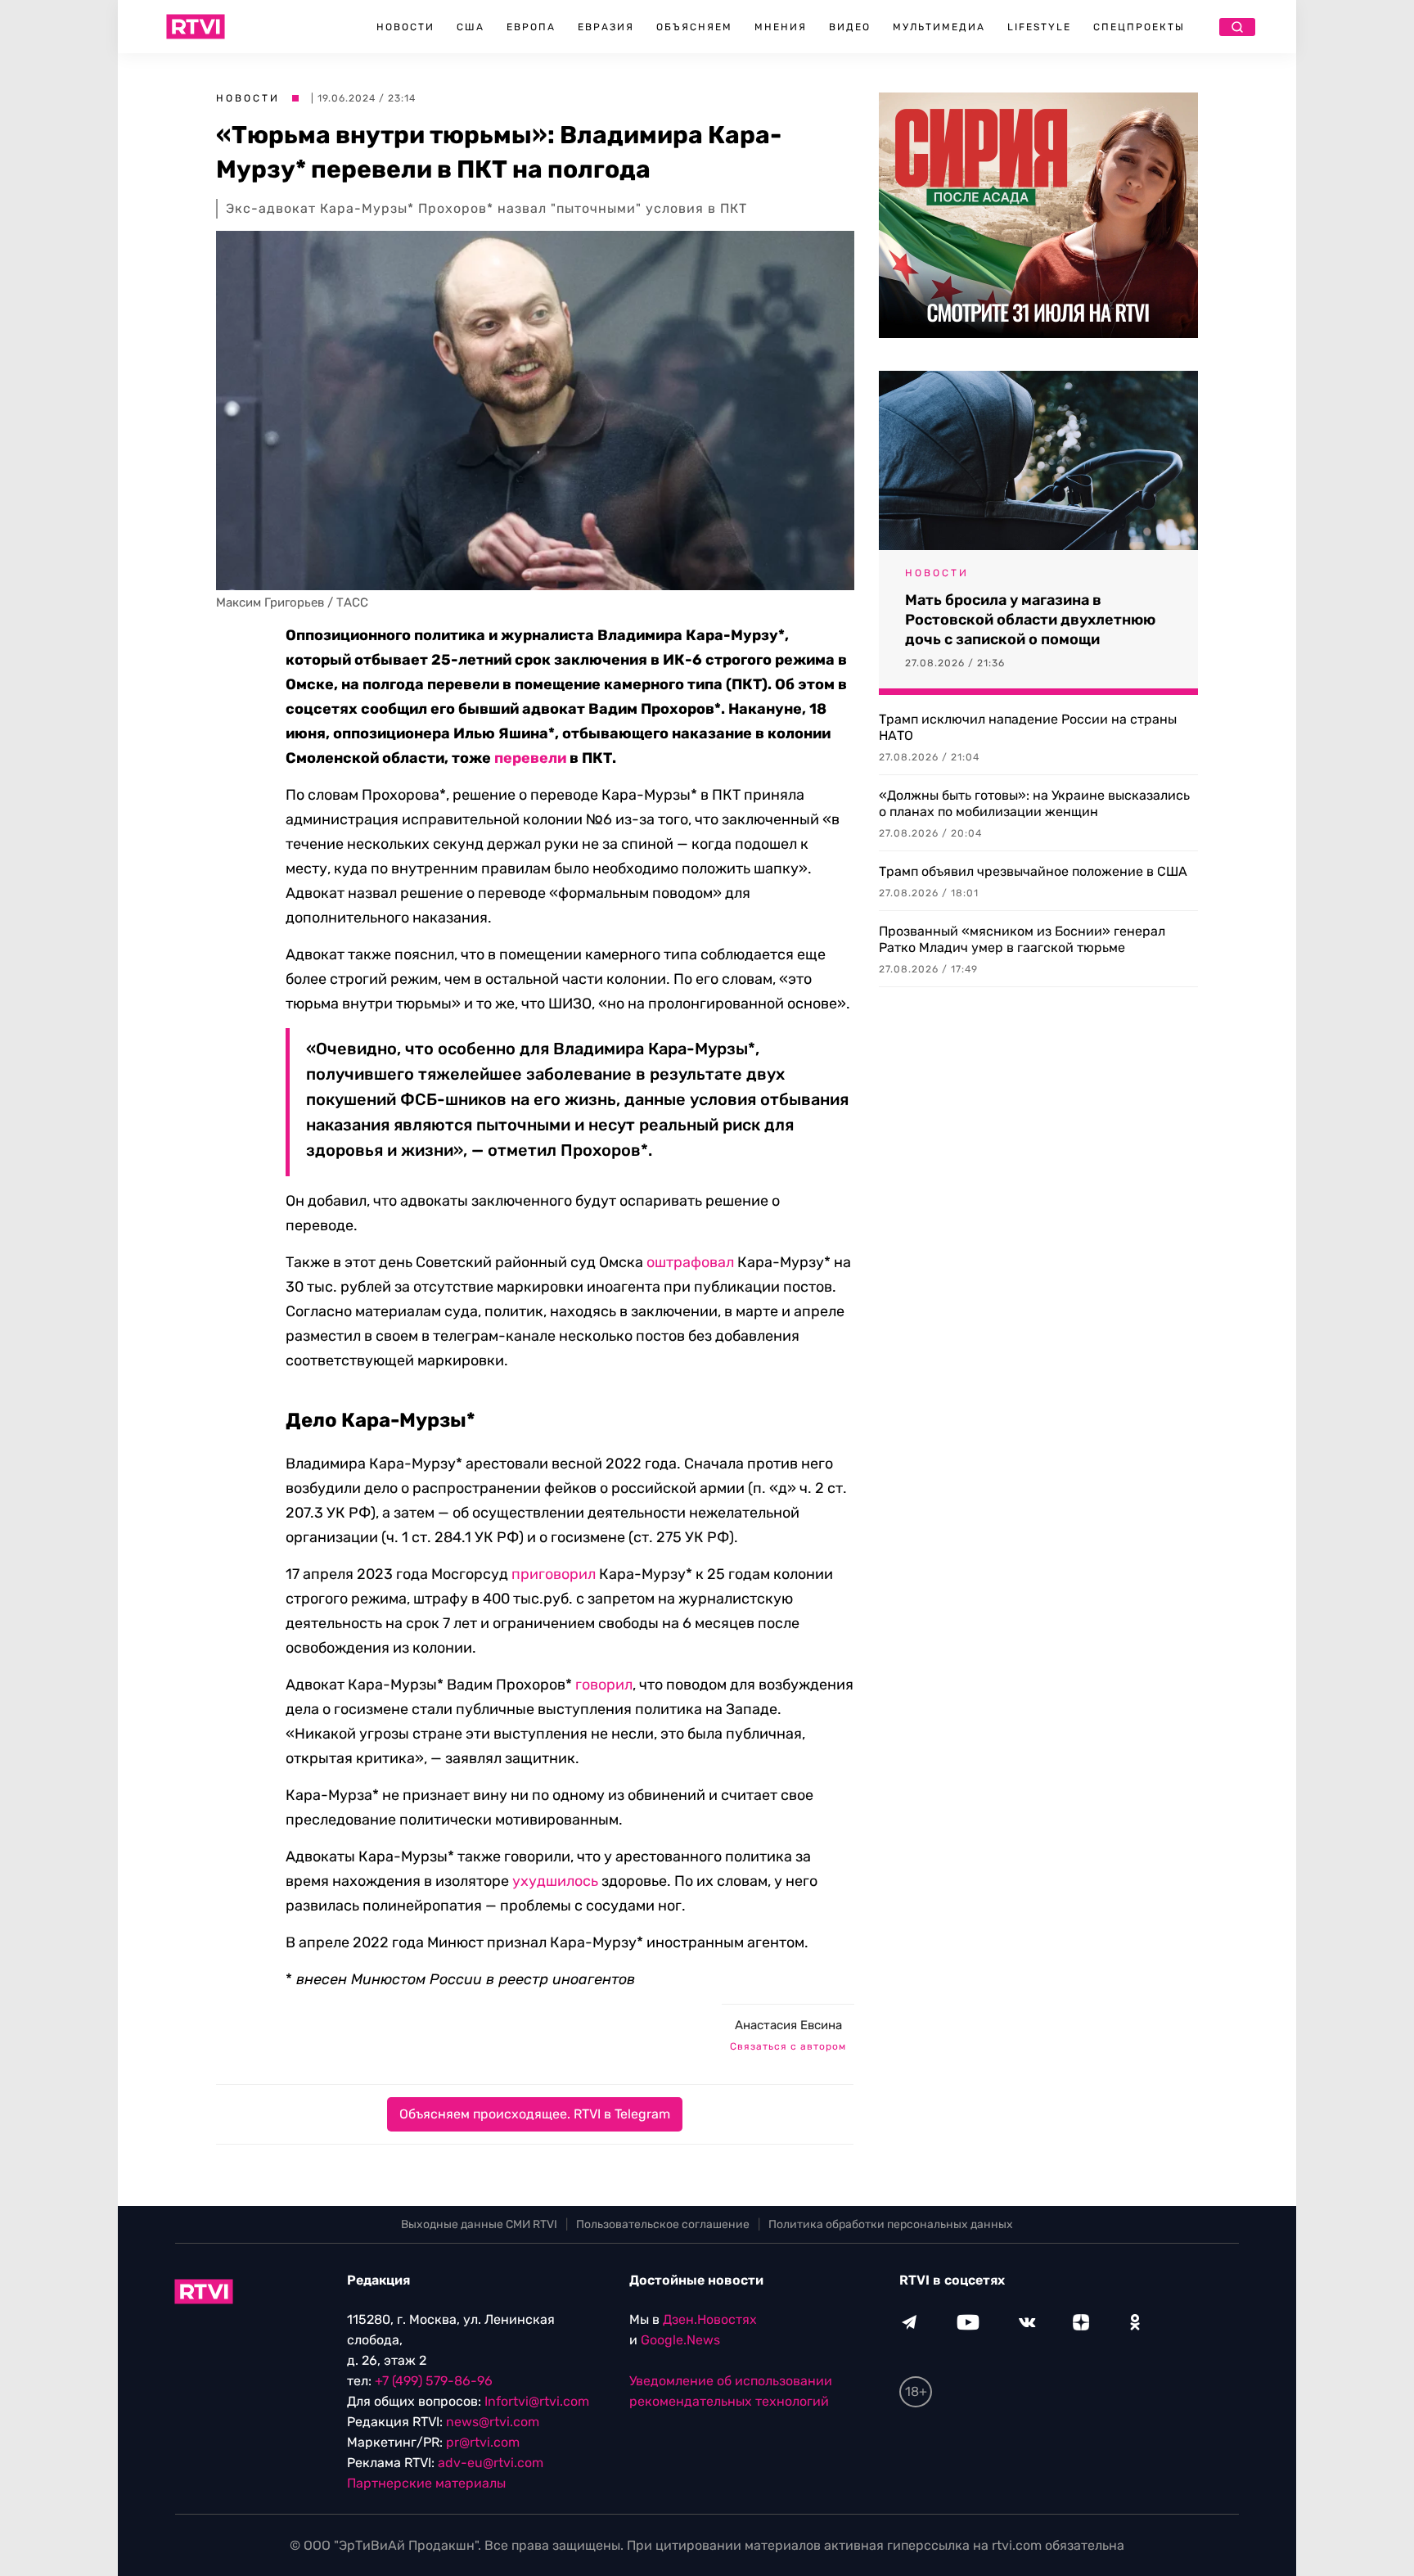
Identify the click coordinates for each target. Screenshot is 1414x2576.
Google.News (680, 2340)
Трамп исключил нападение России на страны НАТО (1028, 727)
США (471, 27)
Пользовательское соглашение (663, 2224)
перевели (530, 758)
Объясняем (694, 27)
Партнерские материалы (426, 2483)
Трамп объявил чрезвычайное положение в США (1033, 871)
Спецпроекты (1139, 27)
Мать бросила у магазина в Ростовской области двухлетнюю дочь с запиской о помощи (1030, 620)
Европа (531, 27)
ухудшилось (555, 1881)
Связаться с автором (788, 2046)
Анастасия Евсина (788, 2025)
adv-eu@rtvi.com (491, 2463)
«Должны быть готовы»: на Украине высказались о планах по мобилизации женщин (1034, 803)
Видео (850, 27)
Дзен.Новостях (710, 2319)
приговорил (554, 1574)
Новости (405, 27)
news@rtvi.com (493, 2422)
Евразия (606, 27)
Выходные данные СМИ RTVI (479, 2224)
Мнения (781, 27)
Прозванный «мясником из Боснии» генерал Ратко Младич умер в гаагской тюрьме (1022, 939)
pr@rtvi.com (483, 2442)
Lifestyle (1039, 27)
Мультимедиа (939, 27)
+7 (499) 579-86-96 (434, 2381)
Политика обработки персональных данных (891, 2224)
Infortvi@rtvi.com (537, 2401)
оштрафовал (690, 1262)
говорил (604, 1685)
